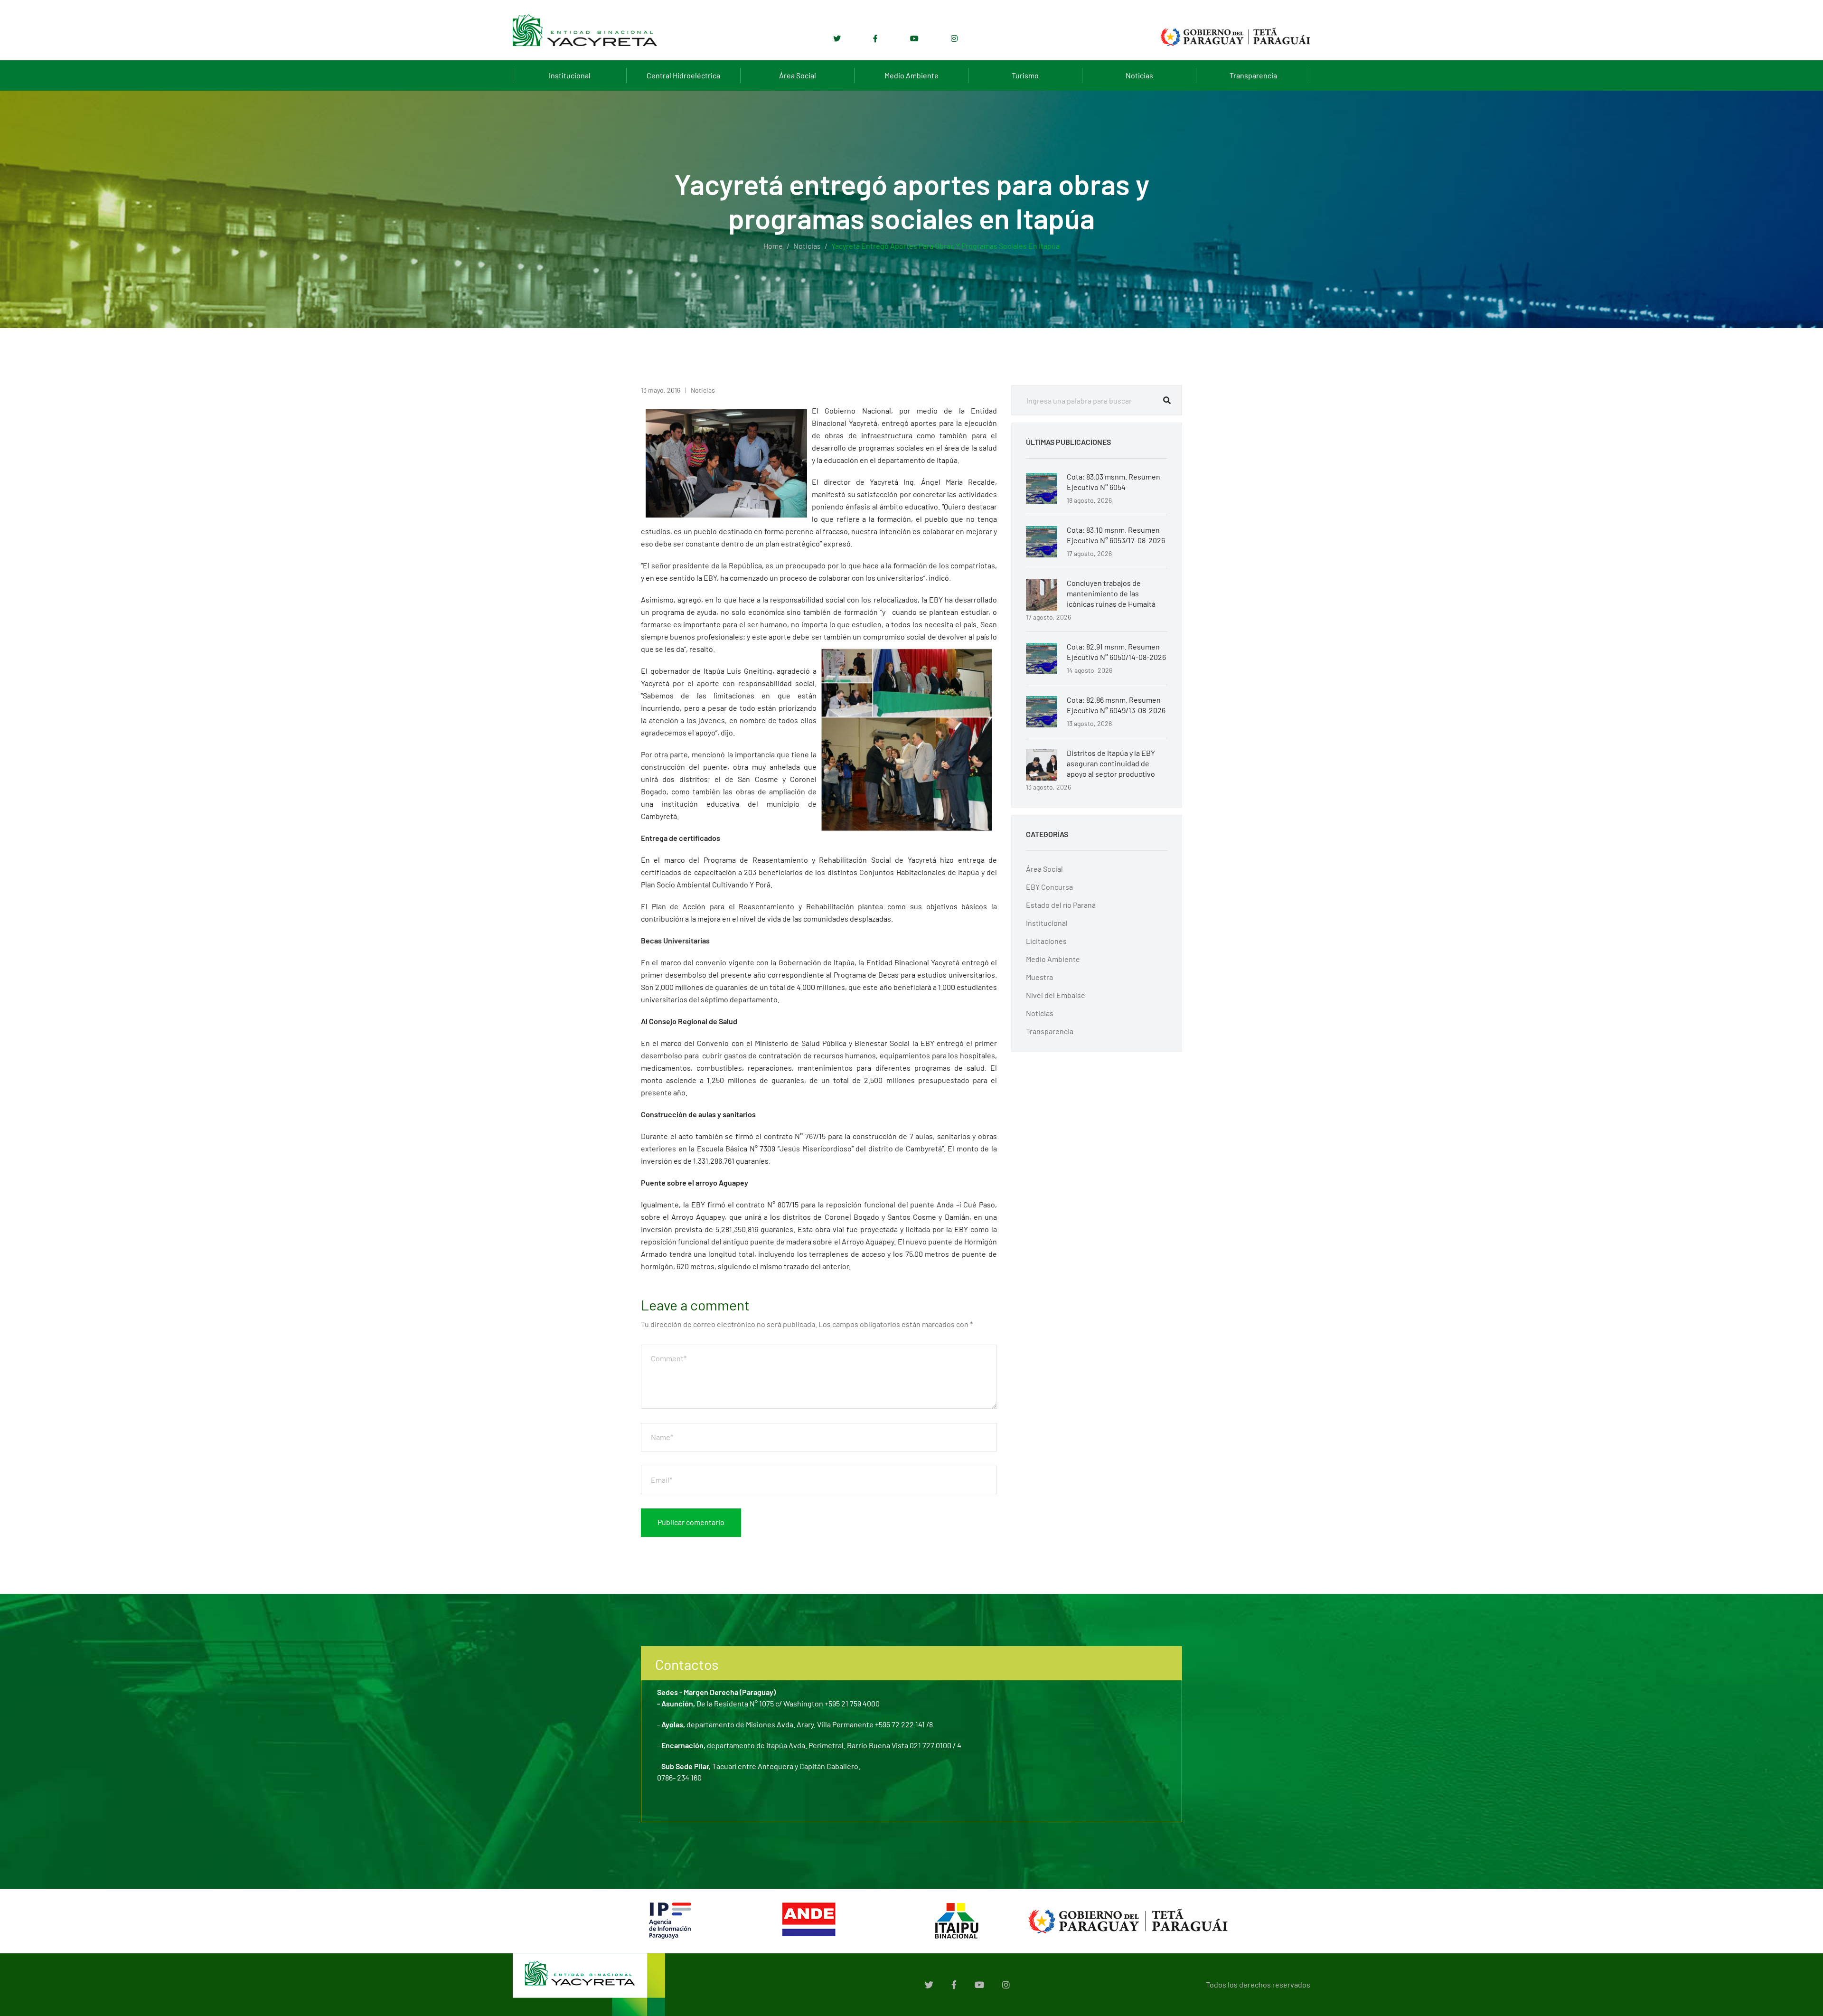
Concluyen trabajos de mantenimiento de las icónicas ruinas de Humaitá (1111, 593)
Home (773, 246)
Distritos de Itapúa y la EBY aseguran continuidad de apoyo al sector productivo (1111, 763)
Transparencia (1253, 75)
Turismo (1025, 75)
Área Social (798, 75)
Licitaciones (1046, 941)
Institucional (570, 75)
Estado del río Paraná (1061, 905)
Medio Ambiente (911, 75)
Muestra (1039, 977)
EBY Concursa (1049, 887)
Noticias (1139, 75)
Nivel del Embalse (1056, 995)
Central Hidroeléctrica (683, 75)
